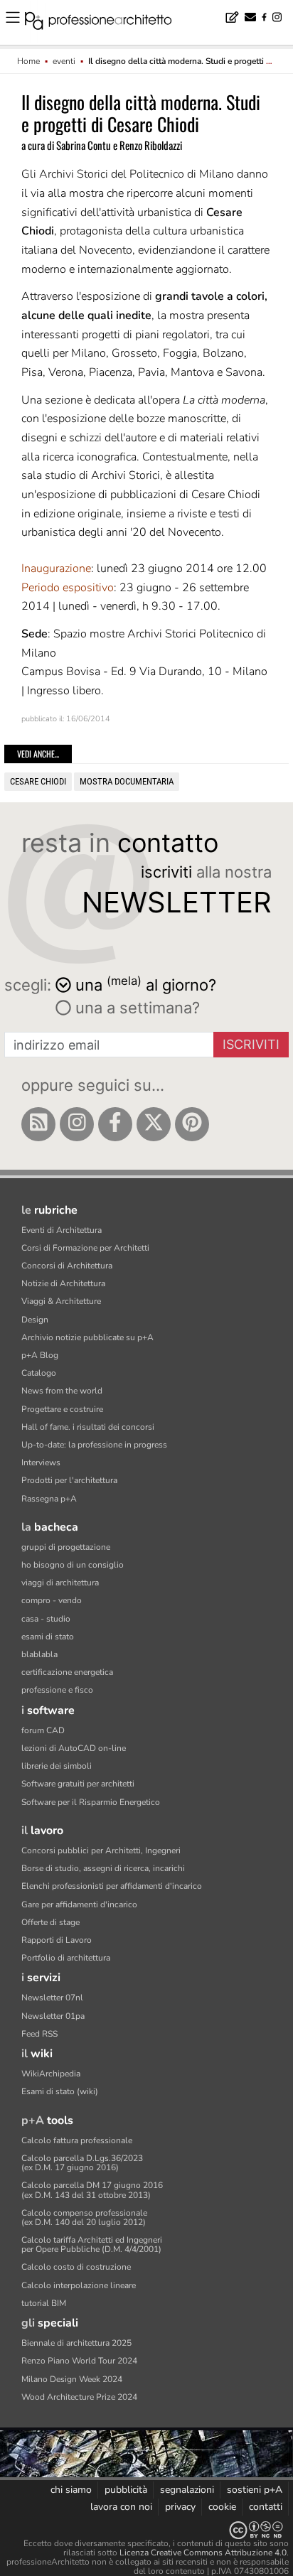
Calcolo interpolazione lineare (79, 2285)
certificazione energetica (67, 1672)
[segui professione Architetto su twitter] (154, 1124)
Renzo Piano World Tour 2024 (79, 2361)
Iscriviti (251, 1044)
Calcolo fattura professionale (77, 2140)
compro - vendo (52, 1600)
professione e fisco (57, 1690)
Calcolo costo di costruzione (76, 2267)
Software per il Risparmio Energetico (91, 1802)
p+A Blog (40, 1355)
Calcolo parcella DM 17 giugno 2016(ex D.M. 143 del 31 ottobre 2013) (92, 2190)
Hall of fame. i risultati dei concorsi (88, 1427)
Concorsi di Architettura (67, 1266)
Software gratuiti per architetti (78, 1784)
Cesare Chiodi (38, 781)
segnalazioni (187, 2490)
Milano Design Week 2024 (72, 2379)
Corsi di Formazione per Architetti (85, 1248)
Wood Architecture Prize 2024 (79, 2397)
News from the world (62, 1391)
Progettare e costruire (62, 1409)
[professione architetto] (107, 23)
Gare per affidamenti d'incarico (79, 1904)
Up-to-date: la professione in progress (94, 1445)
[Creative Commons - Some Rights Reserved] (146, 2530)
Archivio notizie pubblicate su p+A (87, 1337)
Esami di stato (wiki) (60, 2091)
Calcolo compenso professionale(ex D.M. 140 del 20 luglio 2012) (84, 2217)
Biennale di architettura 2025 (76, 2343)
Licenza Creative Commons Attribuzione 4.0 (203, 2553)
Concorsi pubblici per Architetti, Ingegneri (101, 1850)
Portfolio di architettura (66, 1958)
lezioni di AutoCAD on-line (74, 1748)
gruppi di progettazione (66, 1547)
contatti (266, 2507)
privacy (180, 2507)
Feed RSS (39, 2034)
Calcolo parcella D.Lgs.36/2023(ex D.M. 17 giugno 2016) (82, 2163)
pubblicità (126, 2490)
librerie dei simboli (57, 1766)
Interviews (41, 1462)
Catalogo (39, 1373)
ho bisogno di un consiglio (73, 1565)
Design (35, 1320)
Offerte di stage (50, 1922)
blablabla (39, 1654)
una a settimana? (135, 1008)
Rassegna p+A (49, 1499)
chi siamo (71, 2490)
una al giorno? (146, 984)
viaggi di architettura (60, 1583)
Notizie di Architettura (63, 1283)
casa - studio (46, 1619)
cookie (222, 2507)
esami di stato (48, 1637)
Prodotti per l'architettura (69, 1480)
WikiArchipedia (51, 2074)
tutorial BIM (44, 2303)
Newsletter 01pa (53, 2016)
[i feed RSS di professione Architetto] (38, 1124)
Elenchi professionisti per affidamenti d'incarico (112, 1886)
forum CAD (43, 1730)
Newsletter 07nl (52, 1998)
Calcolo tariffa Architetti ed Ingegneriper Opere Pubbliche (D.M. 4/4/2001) (92, 2244)
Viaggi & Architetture (61, 1301)
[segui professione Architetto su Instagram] (77, 1124)
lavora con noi (121, 2507)
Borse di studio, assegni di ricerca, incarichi (103, 1868)
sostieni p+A (255, 2490)
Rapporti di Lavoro (57, 1940)
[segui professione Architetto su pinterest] (192, 1124)
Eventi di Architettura (62, 1230)
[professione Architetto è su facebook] (115, 1124)
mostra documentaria (127, 781)
